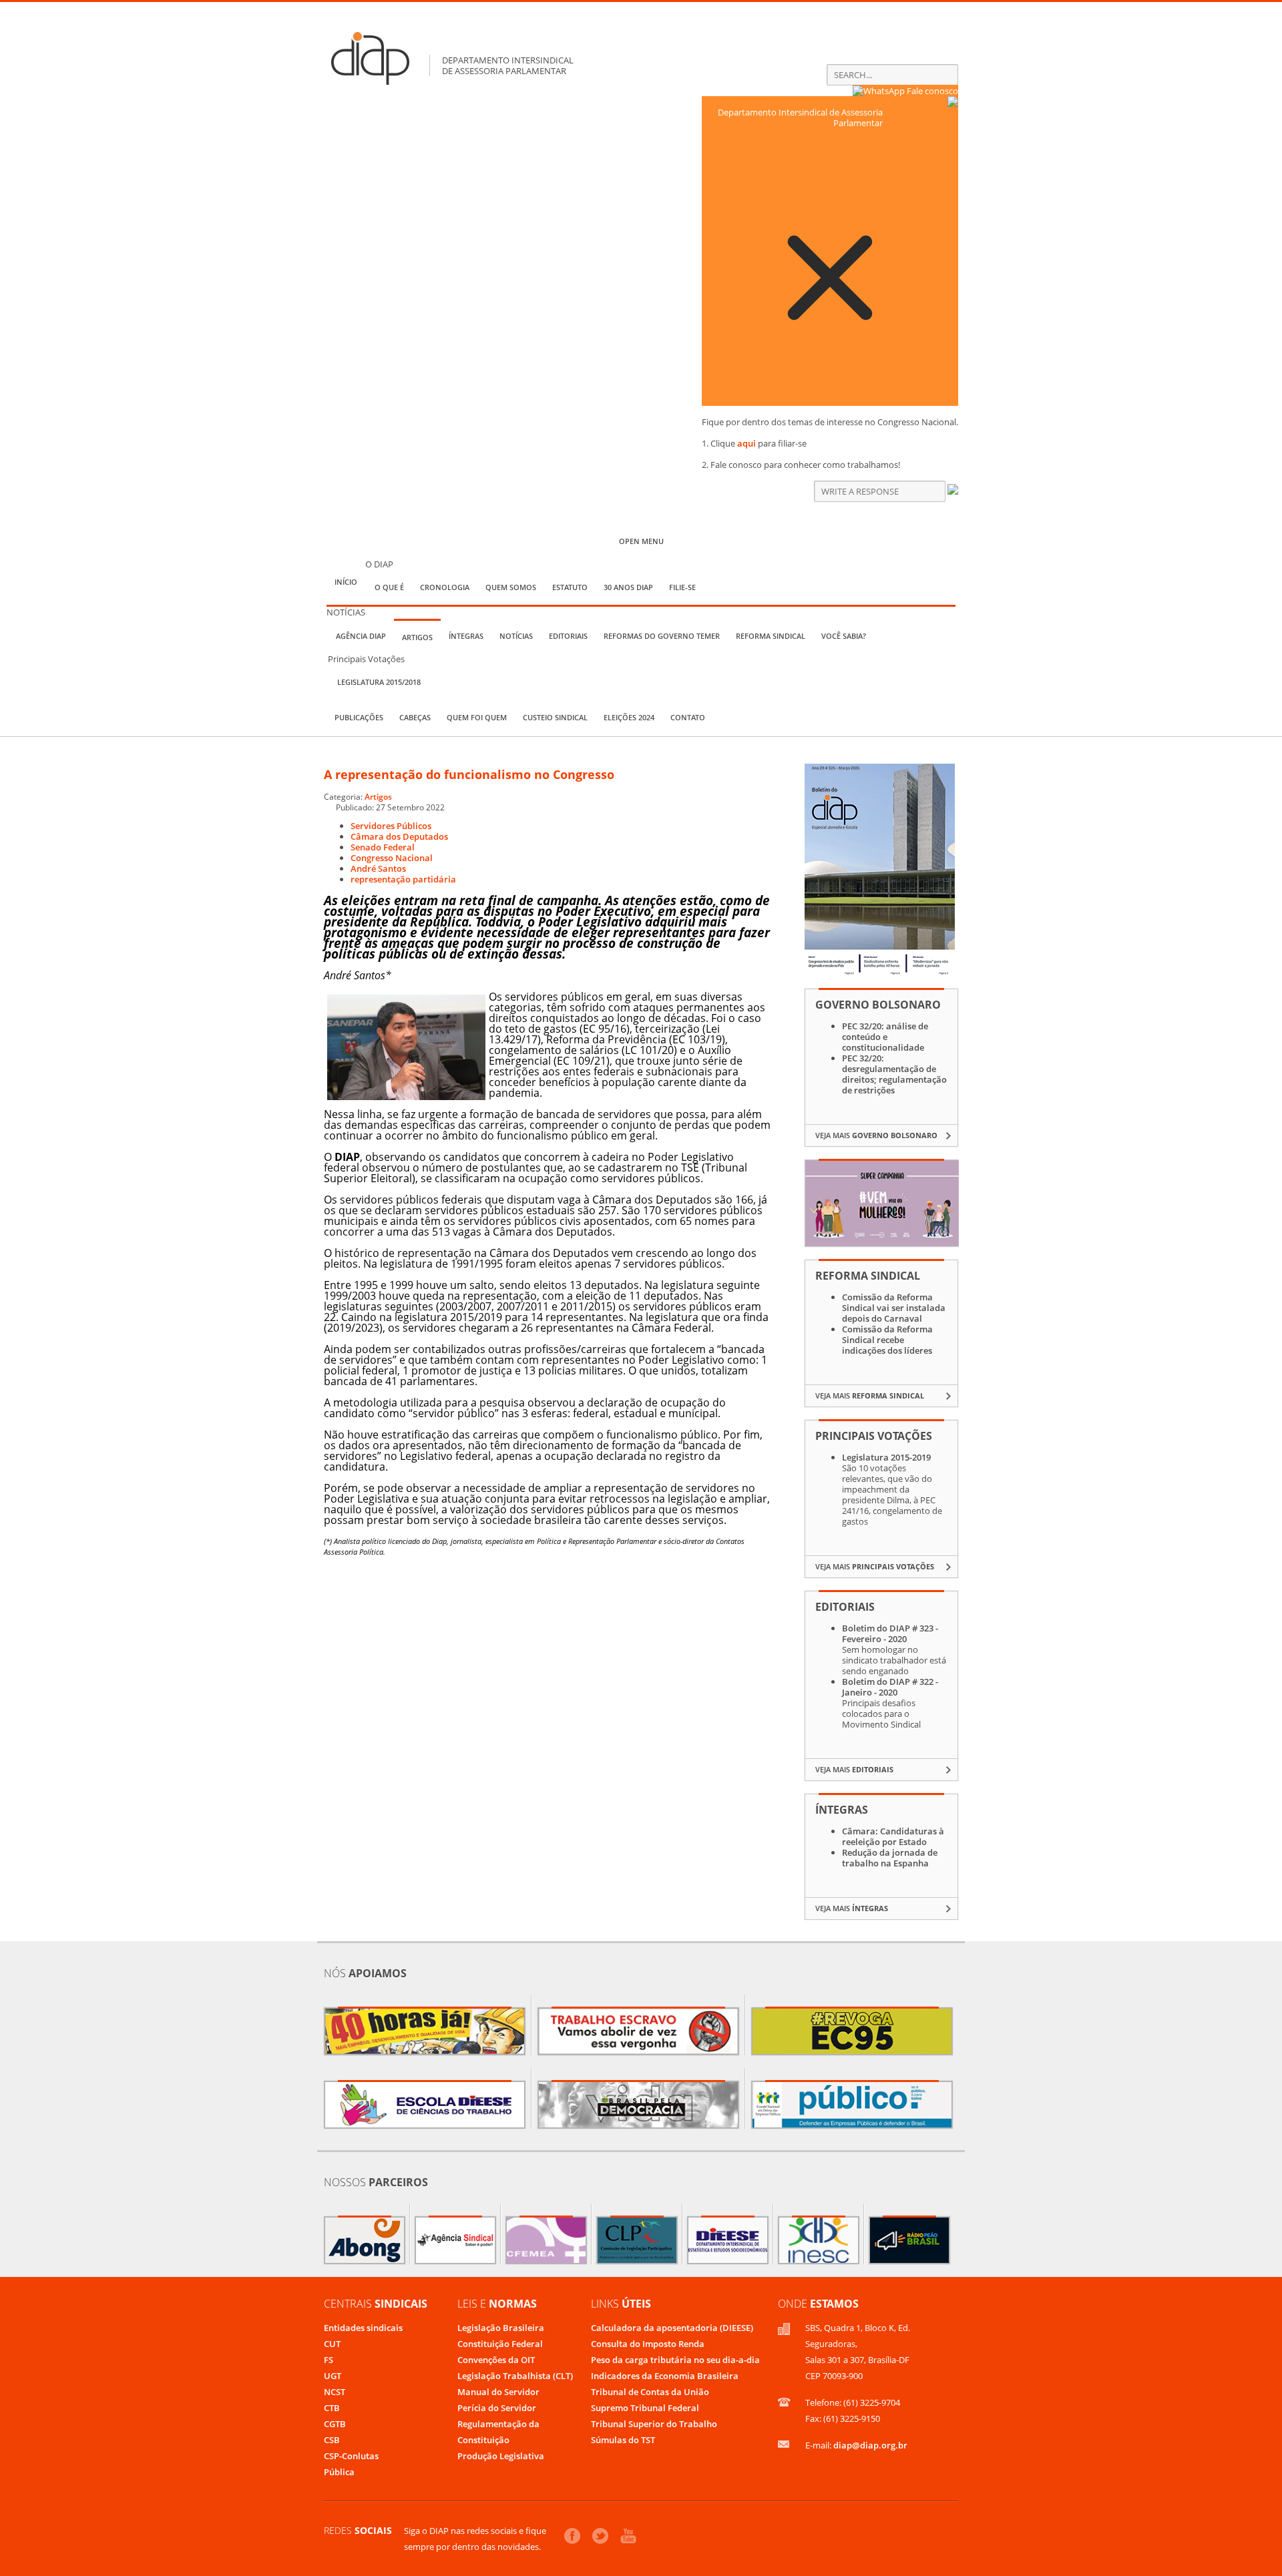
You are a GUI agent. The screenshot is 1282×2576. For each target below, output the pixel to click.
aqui (746, 443)
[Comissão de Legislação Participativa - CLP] (637, 2240)
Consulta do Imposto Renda (648, 2344)
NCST (335, 2392)
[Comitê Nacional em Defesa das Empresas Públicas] (852, 2105)
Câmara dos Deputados (399, 836)
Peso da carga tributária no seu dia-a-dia (675, 2360)
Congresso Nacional (392, 858)
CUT (332, 2344)
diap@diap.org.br (870, 2445)
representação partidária (403, 879)
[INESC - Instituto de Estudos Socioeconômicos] (819, 2240)
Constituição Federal (500, 2344)
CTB (332, 2408)
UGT (333, 2376)
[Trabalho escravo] (638, 2031)
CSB (332, 2440)
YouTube (628, 2536)
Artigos (378, 796)
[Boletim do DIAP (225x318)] (880, 973)
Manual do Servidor (498, 2392)
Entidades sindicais (363, 2328)
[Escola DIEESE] (425, 2105)
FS (329, 2360)
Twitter (600, 2536)
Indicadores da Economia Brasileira (665, 2376)
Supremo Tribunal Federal (645, 2408)
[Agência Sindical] (455, 2240)
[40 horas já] (425, 2031)
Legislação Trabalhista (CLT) (515, 2376)
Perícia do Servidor (497, 2408)
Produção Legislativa (501, 2456)
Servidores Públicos (391, 826)
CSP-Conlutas (351, 2456)
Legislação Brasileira (501, 2328)
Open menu (641, 541)
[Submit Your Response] (953, 491)
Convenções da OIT (496, 2360)
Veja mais (876, 1135)
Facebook (572, 2536)
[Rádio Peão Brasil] (909, 2240)
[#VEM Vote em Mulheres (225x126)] (882, 1243)
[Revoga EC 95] (852, 2031)
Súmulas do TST (623, 2440)
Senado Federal (383, 847)
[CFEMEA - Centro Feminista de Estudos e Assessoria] (546, 2240)
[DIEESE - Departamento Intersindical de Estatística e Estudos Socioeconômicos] (728, 2240)
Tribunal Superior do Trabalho (654, 2424)
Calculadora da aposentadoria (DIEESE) (672, 2328)
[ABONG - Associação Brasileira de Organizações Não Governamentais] (365, 2240)
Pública (339, 2472)
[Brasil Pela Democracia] (638, 2105)
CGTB (335, 2424)
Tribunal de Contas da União (650, 2392)
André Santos (378, 868)
